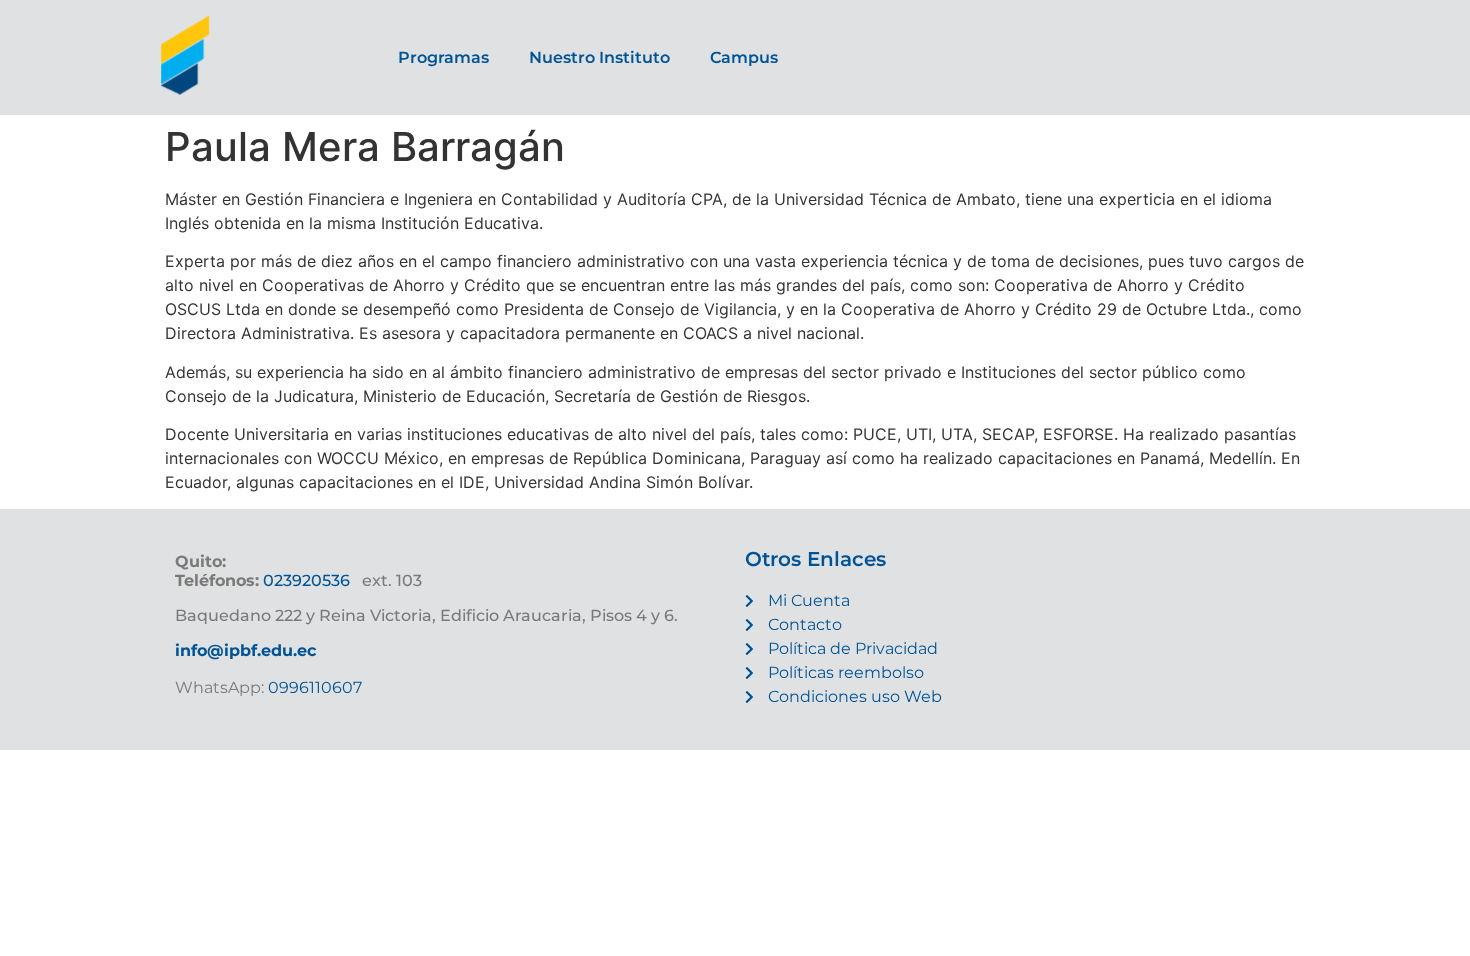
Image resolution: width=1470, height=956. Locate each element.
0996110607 (313, 687)
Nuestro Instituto (599, 57)
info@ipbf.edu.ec (245, 650)
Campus (744, 57)
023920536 (306, 580)
